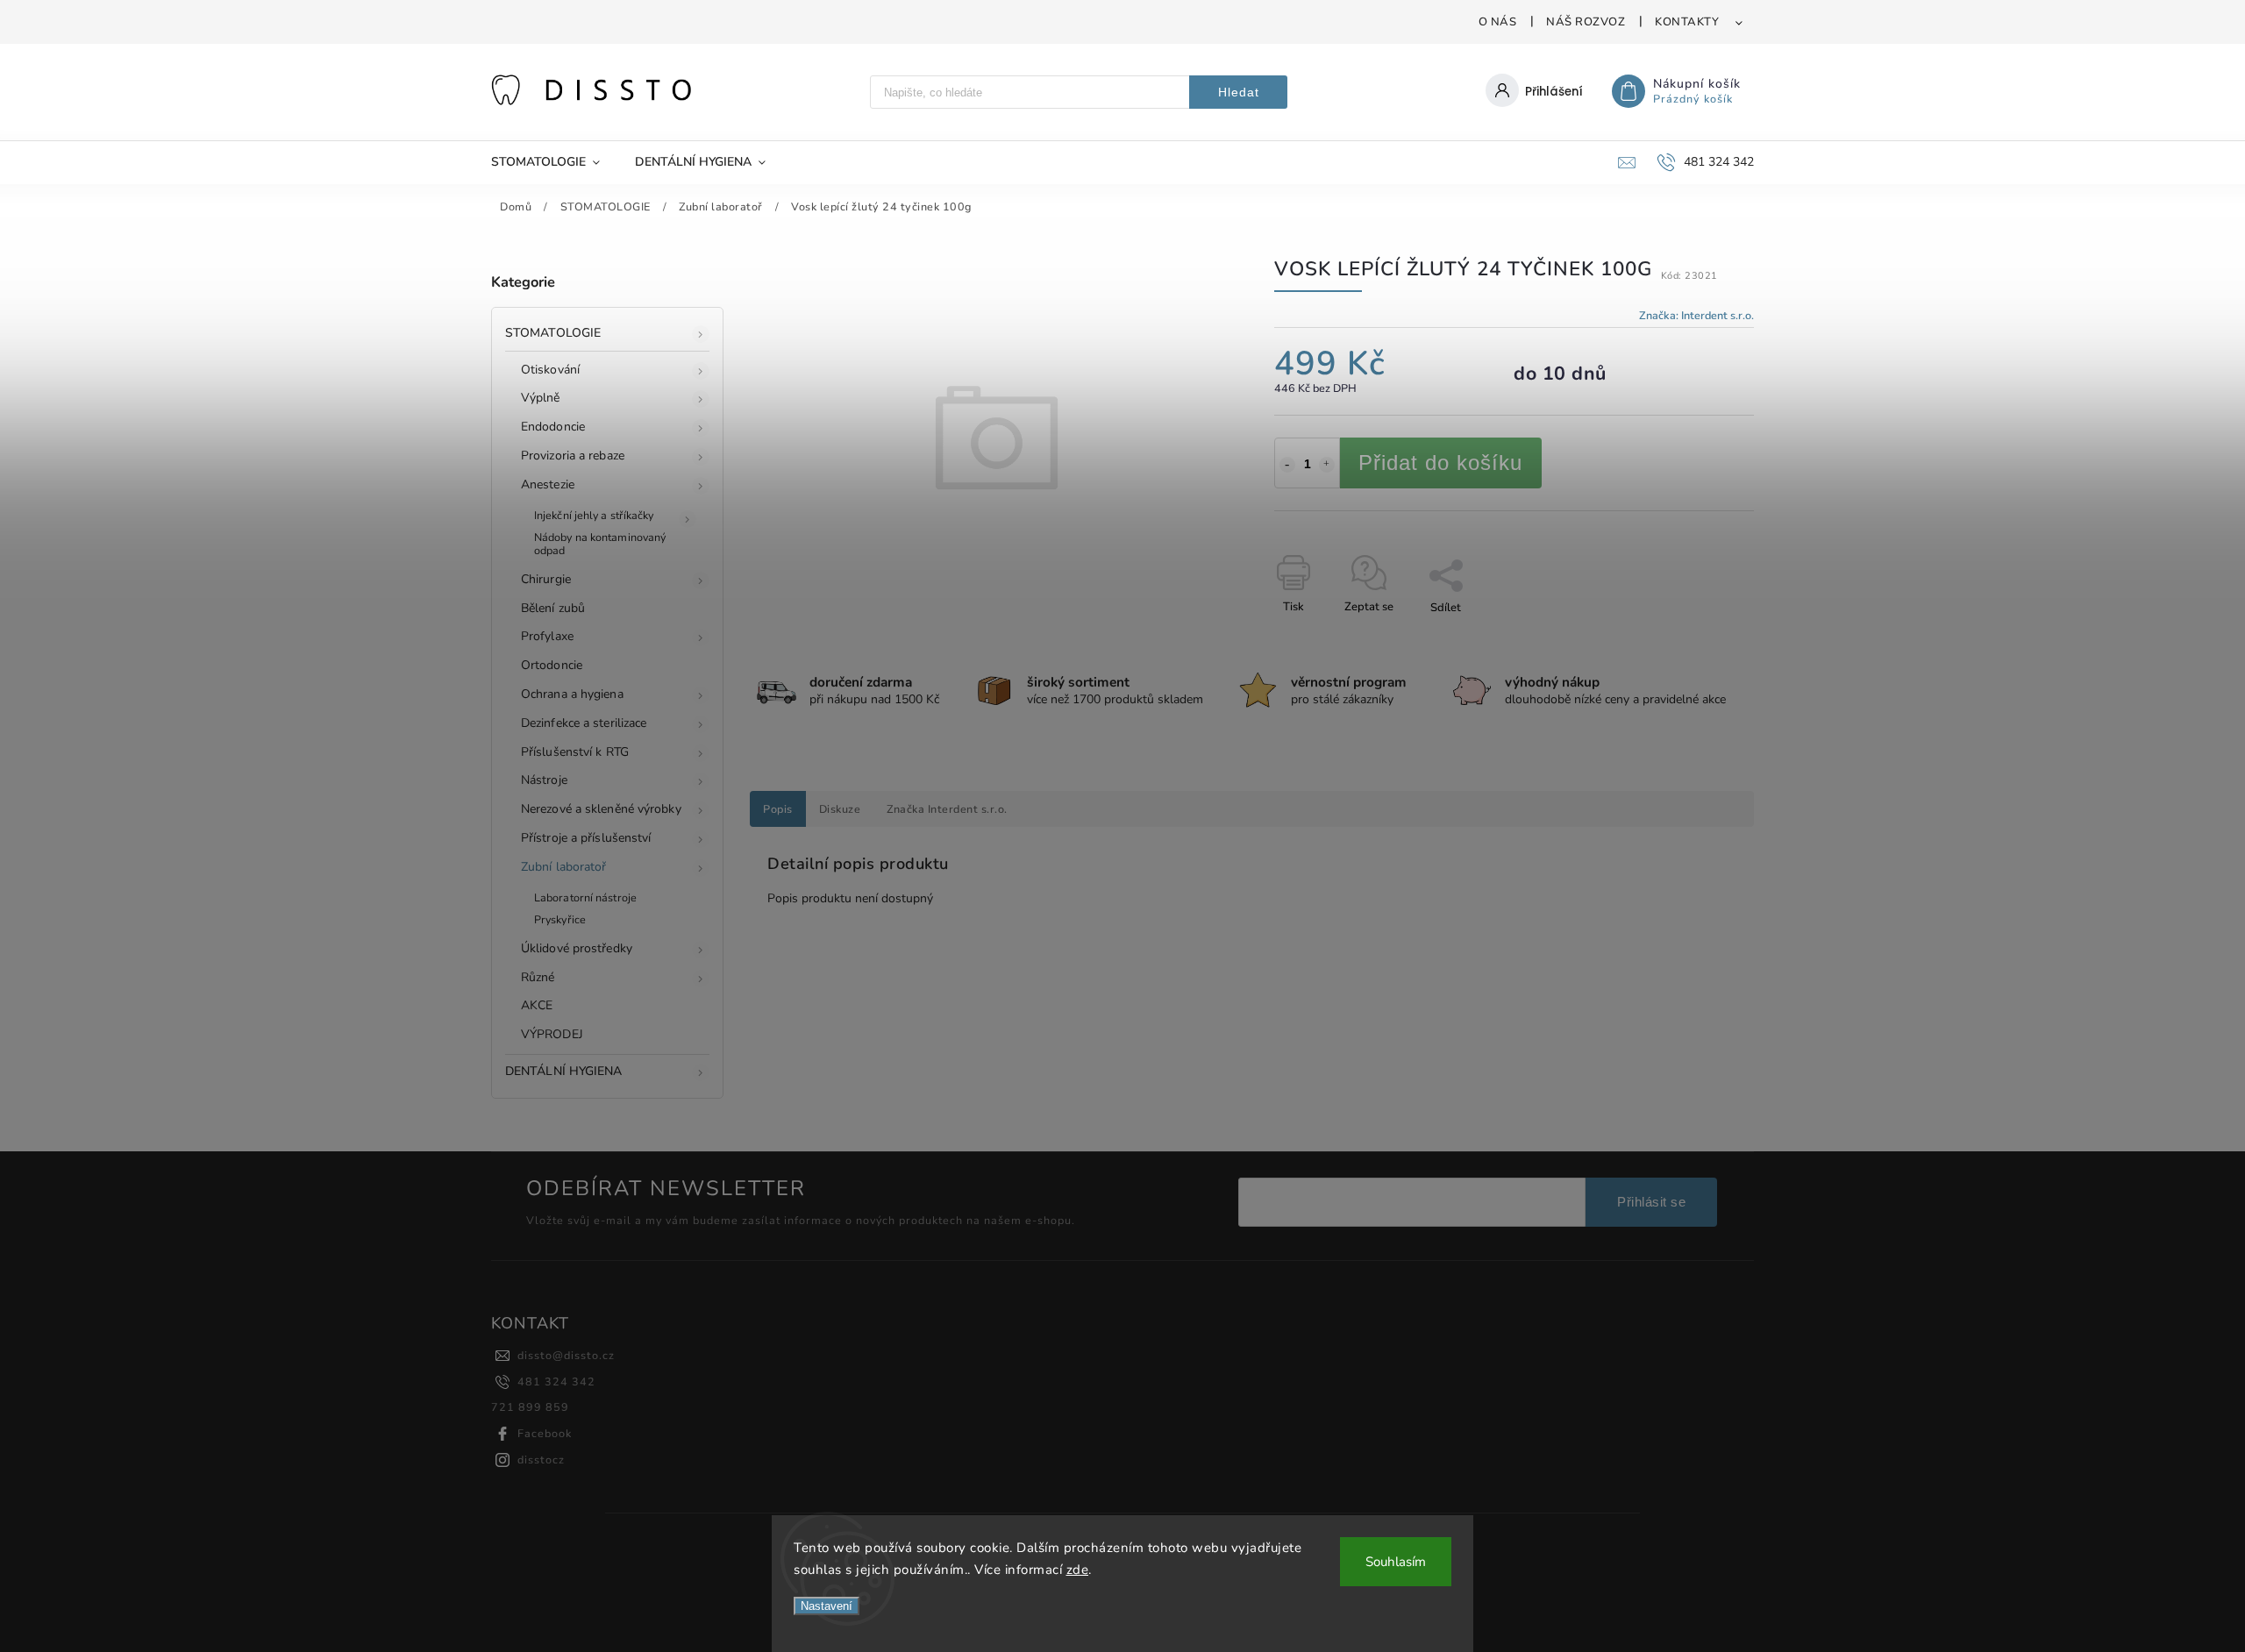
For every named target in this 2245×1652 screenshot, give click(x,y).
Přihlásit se (1651, 1202)
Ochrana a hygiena (572, 694)
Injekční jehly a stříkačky (594, 515)
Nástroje (544, 780)
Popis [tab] (778, 809)
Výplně (541, 398)
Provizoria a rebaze (573, 456)
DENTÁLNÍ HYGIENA (564, 1071)
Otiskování (550, 370)
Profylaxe (547, 636)
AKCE (537, 1005)
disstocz (541, 1460)
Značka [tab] (947, 809)
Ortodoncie (552, 665)
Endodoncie (553, 427)
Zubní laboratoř (564, 867)
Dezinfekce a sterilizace (584, 723)
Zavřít (1698, 638)
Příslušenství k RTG (575, 752)
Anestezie (548, 484)
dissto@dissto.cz (566, 1355)
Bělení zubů (553, 608)
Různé (538, 977)
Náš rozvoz (1586, 22)
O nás (1498, 22)
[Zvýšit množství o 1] (1327, 465)
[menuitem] (554, 162)
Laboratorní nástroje (585, 897)
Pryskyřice (560, 919)
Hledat (1239, 92)
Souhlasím (1396, 1562)
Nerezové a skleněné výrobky (601, 809)
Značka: (1696, 315)
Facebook (545, 1433)
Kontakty (1687, 22)
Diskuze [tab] (840, 809)
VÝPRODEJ (552, 1034)
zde (1078, 1570)
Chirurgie (546, 579)
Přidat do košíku (1440, 463)
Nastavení (827, 1606)
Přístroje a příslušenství (586, 838)
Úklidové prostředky (577, 948)
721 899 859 (530, 1407)
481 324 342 (556, 1381)
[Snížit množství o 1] (1287, 465)
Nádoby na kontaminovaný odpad (600, 544)
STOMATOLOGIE (553, 333)
